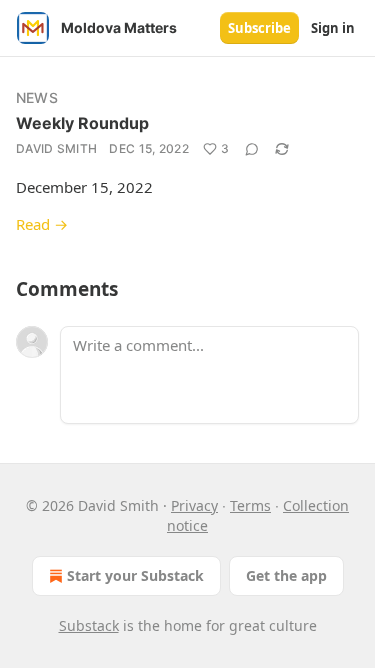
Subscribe (259, 28)
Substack (89, 625)
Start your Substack (135, 575)
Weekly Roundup (82, 123)
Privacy (194, 505)
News (37, 97)
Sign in (333, 28)
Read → (42, 224)
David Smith (56, 148)
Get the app (286, 575)
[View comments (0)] (252, 149)
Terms (250, 505)
